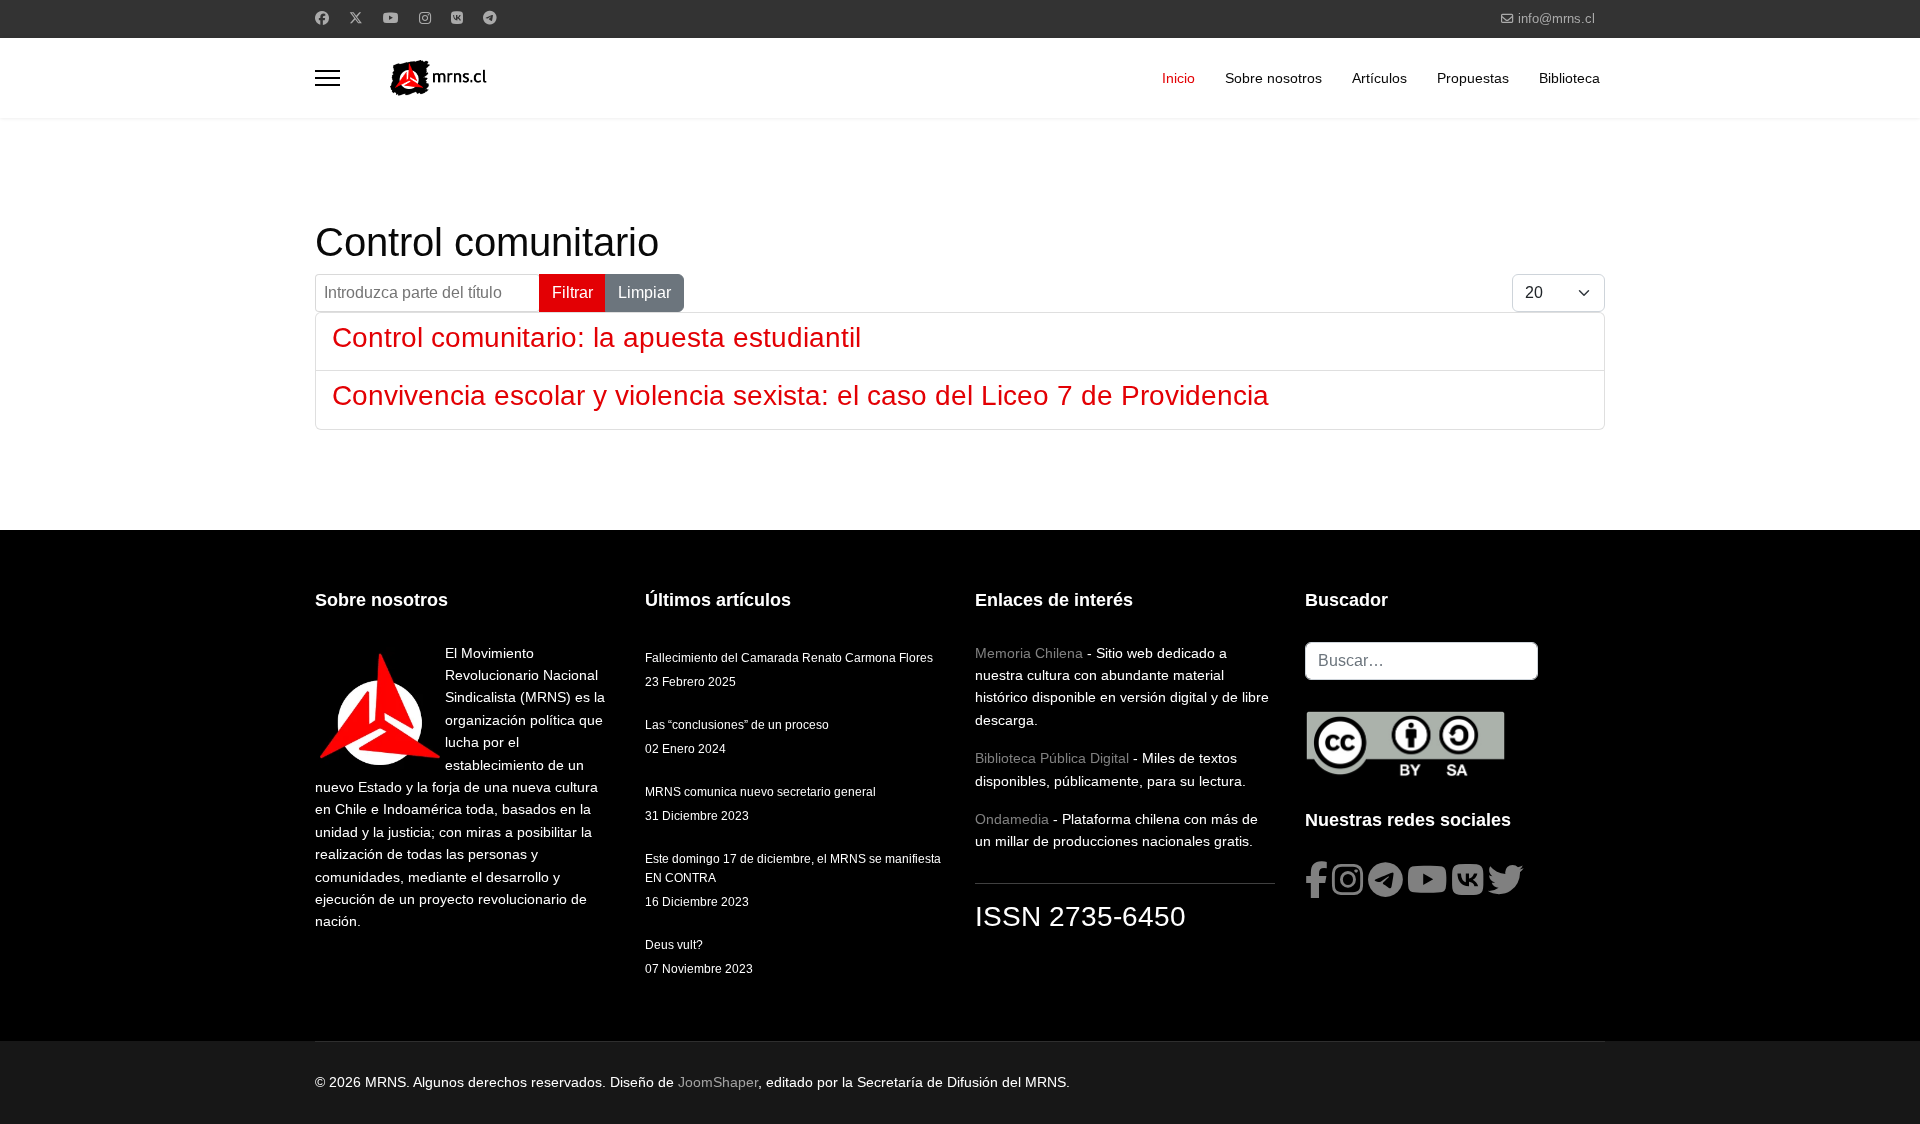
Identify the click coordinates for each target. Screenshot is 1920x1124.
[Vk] (457, 18)
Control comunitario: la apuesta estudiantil (596, 337)
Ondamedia (1012, 819)
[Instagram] (425, 18)
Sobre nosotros (1273, 78)
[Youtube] (391, 18)
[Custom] (490, 18)
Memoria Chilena (1029, 653)
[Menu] (327, 78)
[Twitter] (356, 18)
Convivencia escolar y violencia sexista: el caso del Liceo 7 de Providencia (800, 395)
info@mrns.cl (1556, 19)
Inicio (1178, 78)
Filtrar (572, 292)
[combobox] (1421, 661)
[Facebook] (322, 18)
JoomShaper (718, 1082)
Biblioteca (1569, 78)
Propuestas (1473, 78)
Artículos (1379, 78)
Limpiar (644, 292)
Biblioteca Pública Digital (1052, 758)
